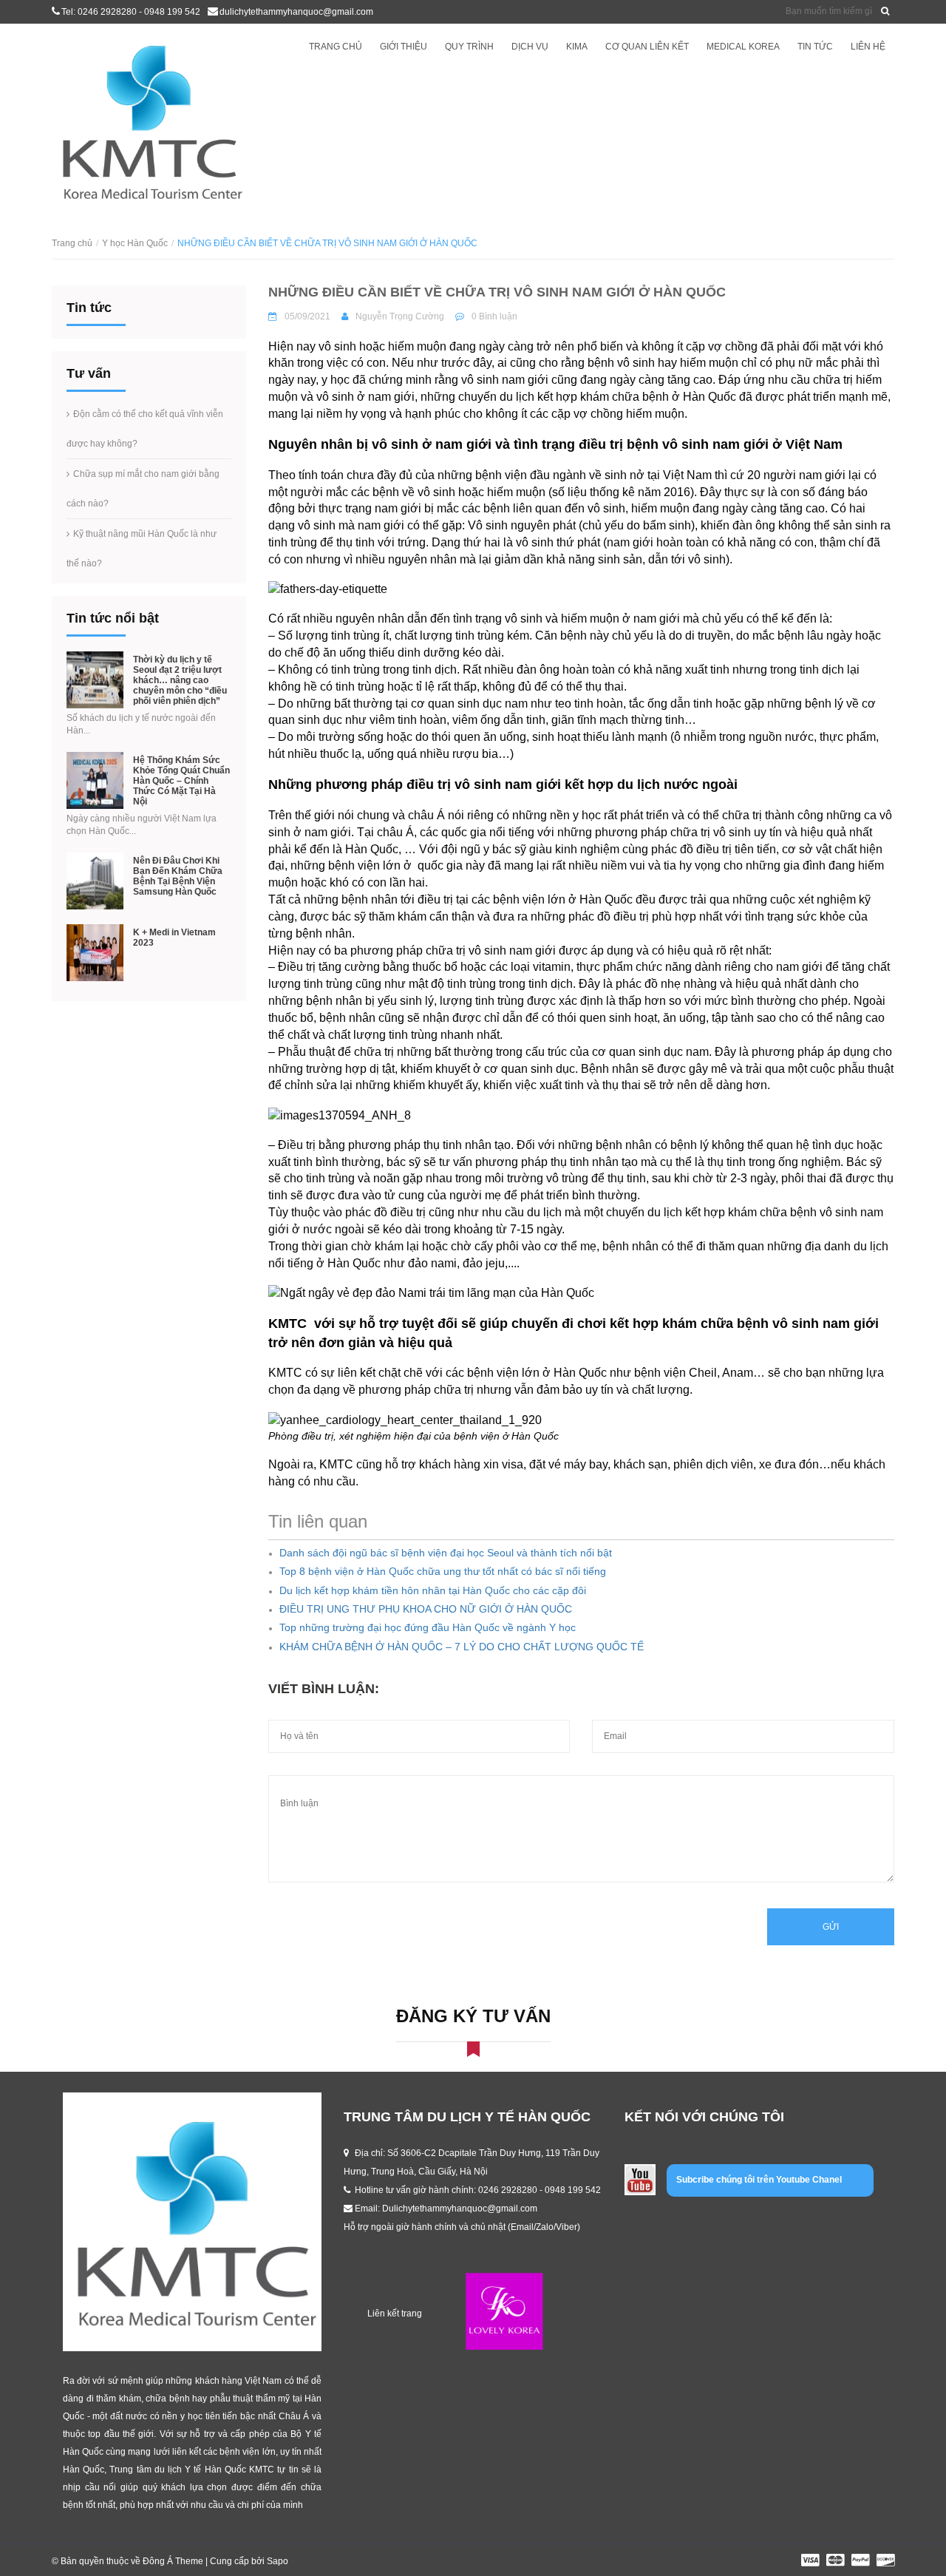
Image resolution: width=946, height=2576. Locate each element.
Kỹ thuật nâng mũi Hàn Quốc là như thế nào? (142, 549)
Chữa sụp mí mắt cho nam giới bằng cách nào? (143, 489)
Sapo (278, 2561)
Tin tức (815, 47)
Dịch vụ (530, 47)
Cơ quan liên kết (647, 47)
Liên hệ (868, 47)
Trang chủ (336, 47)
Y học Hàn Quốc (135, 243)
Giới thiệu (404, 47)
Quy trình (469, 47)
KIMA (577, 47)
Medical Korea (743, 47)
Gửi (831, 1927)
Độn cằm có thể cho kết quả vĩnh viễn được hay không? (145, 429)
